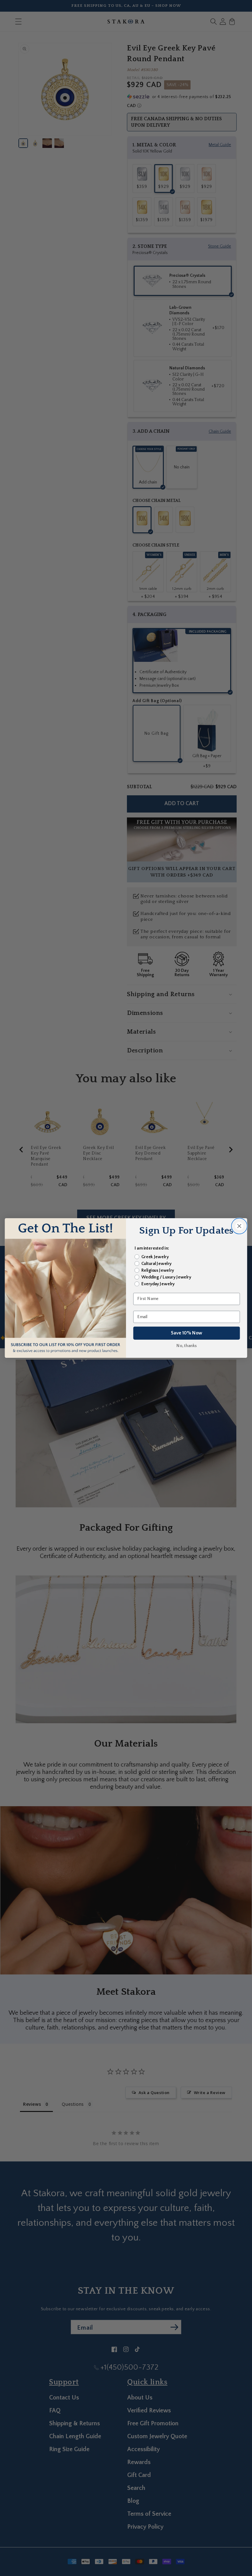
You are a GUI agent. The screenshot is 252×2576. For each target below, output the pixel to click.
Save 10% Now (187, 1333)
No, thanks (187, 1346)
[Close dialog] (239, 1226)
